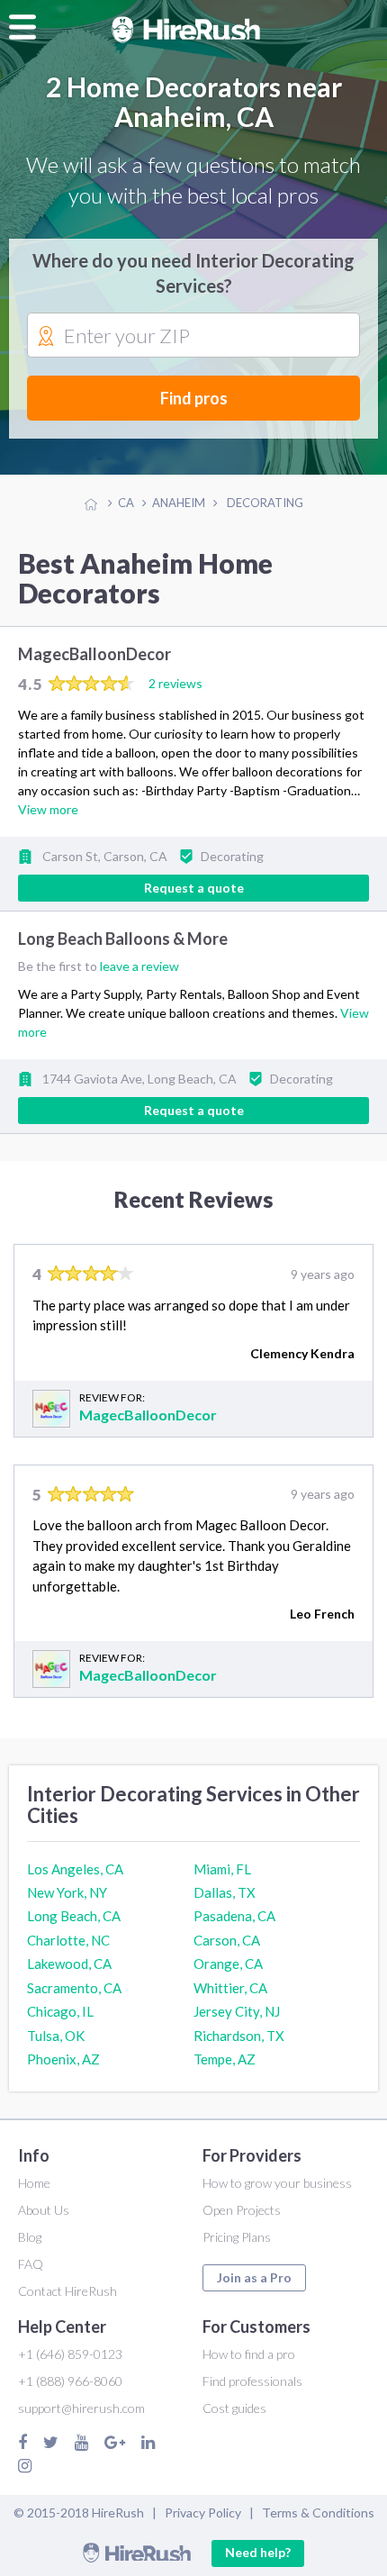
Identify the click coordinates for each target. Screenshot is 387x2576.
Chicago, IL (60, 2011)
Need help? (258, 2552)
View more (48, 809)
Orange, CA (228, 1964)
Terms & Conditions (318, 2513)
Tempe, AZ (225, 2059)
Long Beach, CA (74, 1916)
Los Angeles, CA (75, 1869)
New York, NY (67, 1892)
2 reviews (175, 683)
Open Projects (242, 2210)
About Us (44, 2210)
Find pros (194, 398)
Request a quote (194, 888)
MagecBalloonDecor (94, 654)
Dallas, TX (225, 1892)
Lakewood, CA (69, 1964)
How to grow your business (277, 2183)
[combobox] (193, 336)
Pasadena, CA (234, 1916)
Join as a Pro (254, 2277)
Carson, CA (227, 1940)
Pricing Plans (237, 2237)
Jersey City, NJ (237, 2011)
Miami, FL (222, 1869)
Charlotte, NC (68, 1940)
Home (34, 2183)
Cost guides (234, 2408)
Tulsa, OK (56, 2036)
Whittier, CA (230, 1988)
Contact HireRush (67, 2291)
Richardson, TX (239, 2036)
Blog (30, 2237)
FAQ (31, 2264)
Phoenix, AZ (63, 2059)
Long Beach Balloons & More (123, 939)
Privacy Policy (203, 2513)
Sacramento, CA (74, 1988)
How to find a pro (249, 2354)
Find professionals (252, 2381)
